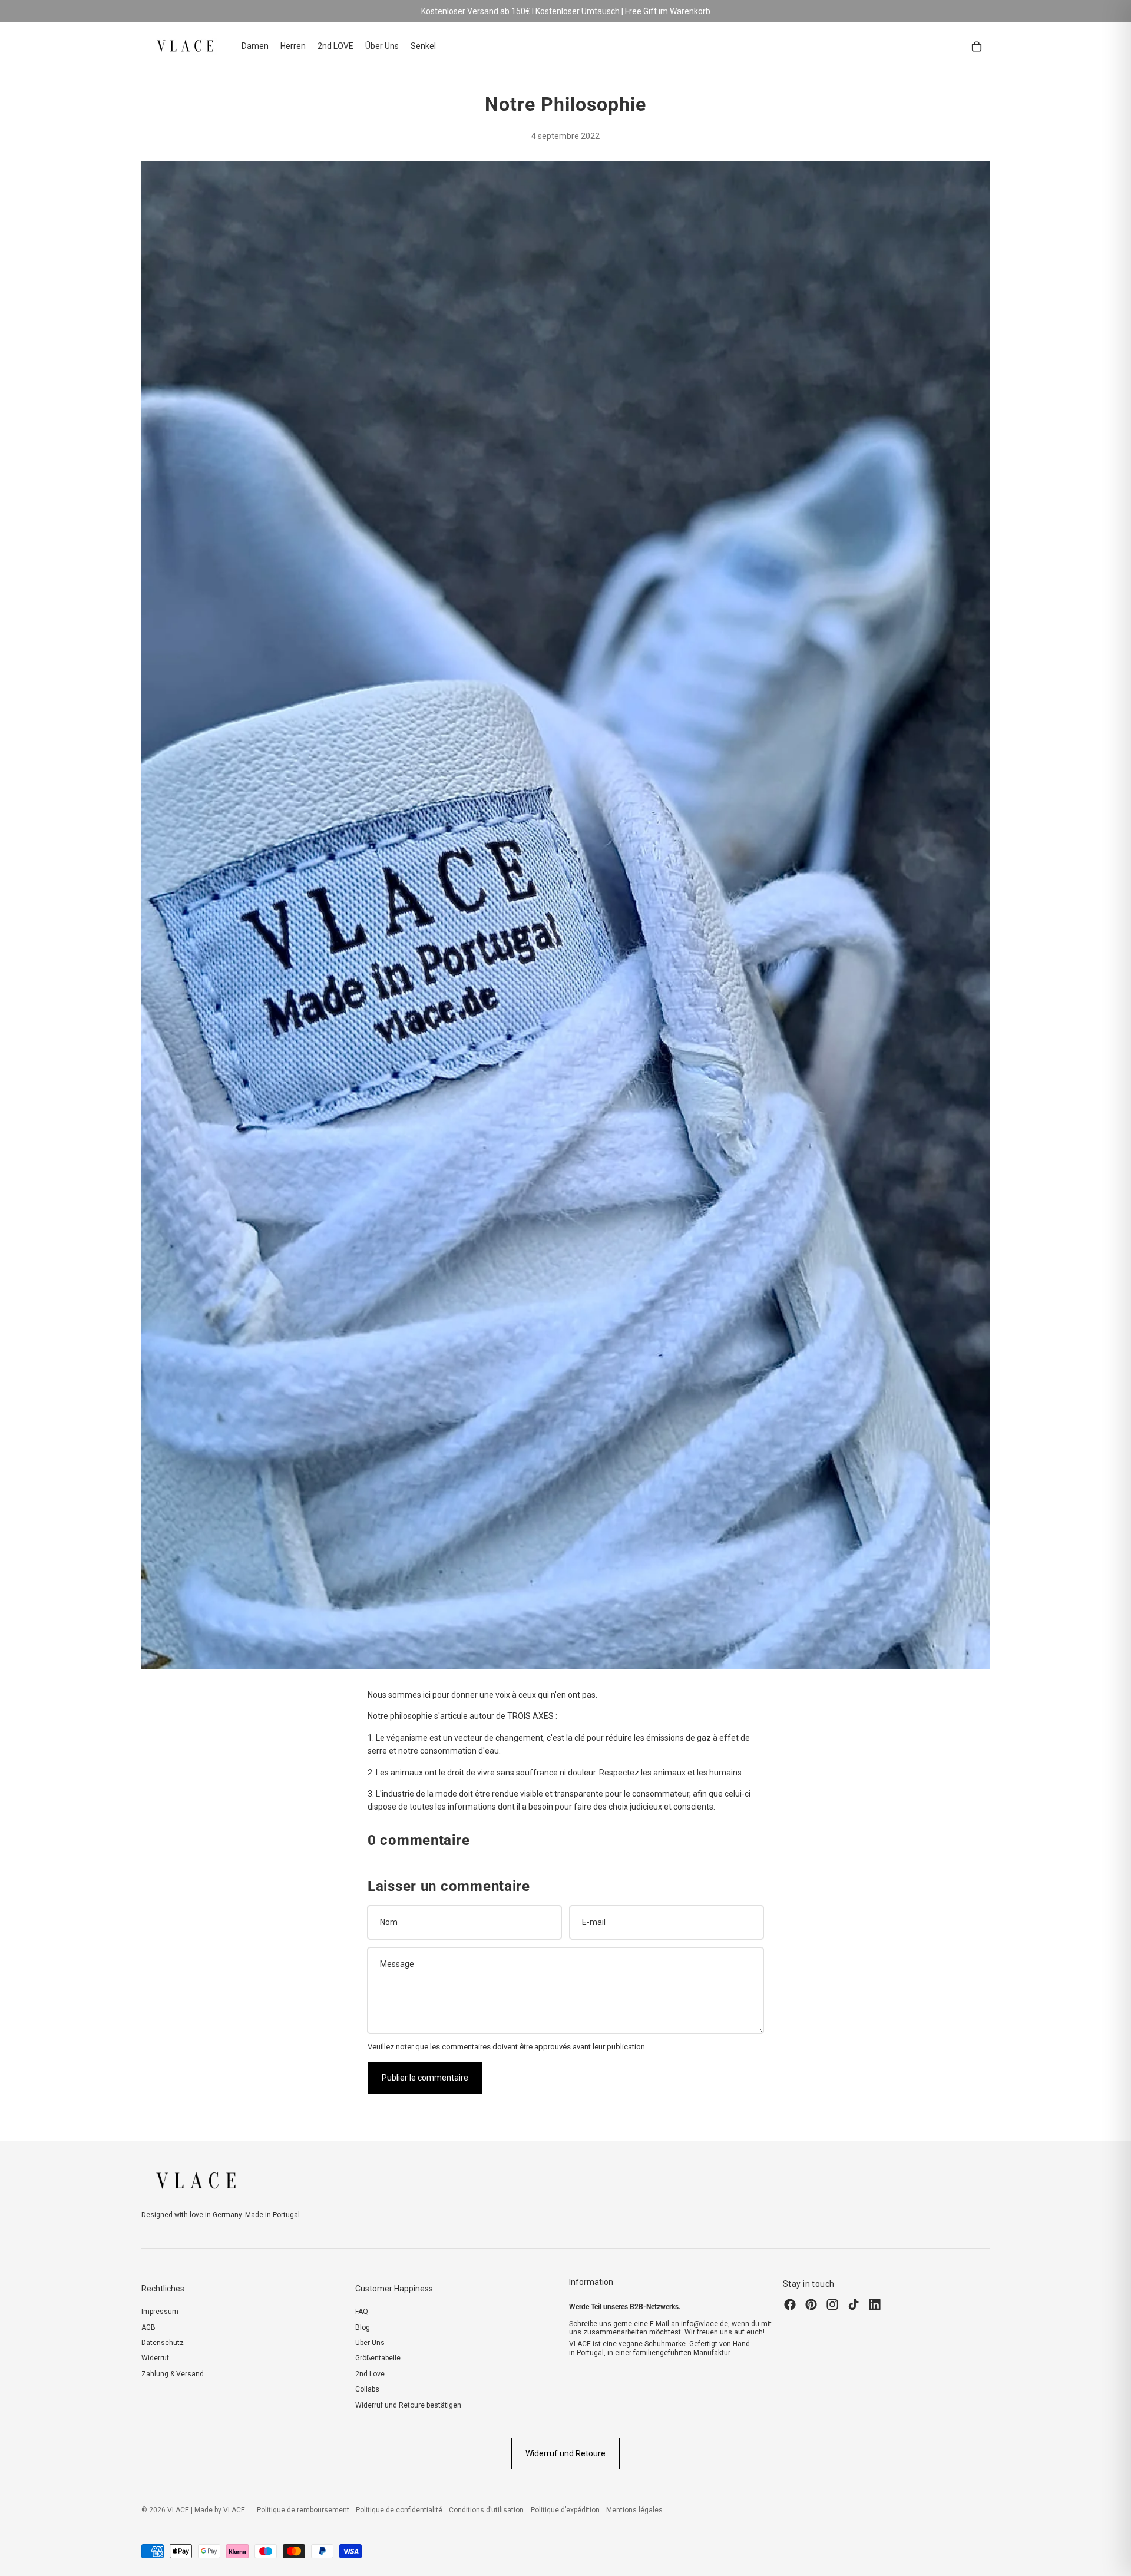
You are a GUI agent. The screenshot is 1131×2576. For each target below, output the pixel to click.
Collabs (367, 2389)
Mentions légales (634, 2510)
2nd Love (370, 2374)
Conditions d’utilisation (486, 2510)
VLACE (178, 2510)
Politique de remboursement (303, 2510)
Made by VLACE (220, 2510)
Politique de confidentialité (399, 2510)
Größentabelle (378, 2358)
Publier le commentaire (425, 2078)
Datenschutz (163, 2343)
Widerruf (155, 2358)
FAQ (362, 2312)
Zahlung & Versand (173, 2374)
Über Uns (370, 2343)
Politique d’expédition (565, 2510)
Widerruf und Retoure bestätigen (408, 2405)
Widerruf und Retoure (565, 2453)
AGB (148, 2327)
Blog (363, 2327)
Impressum (160, 2312)
